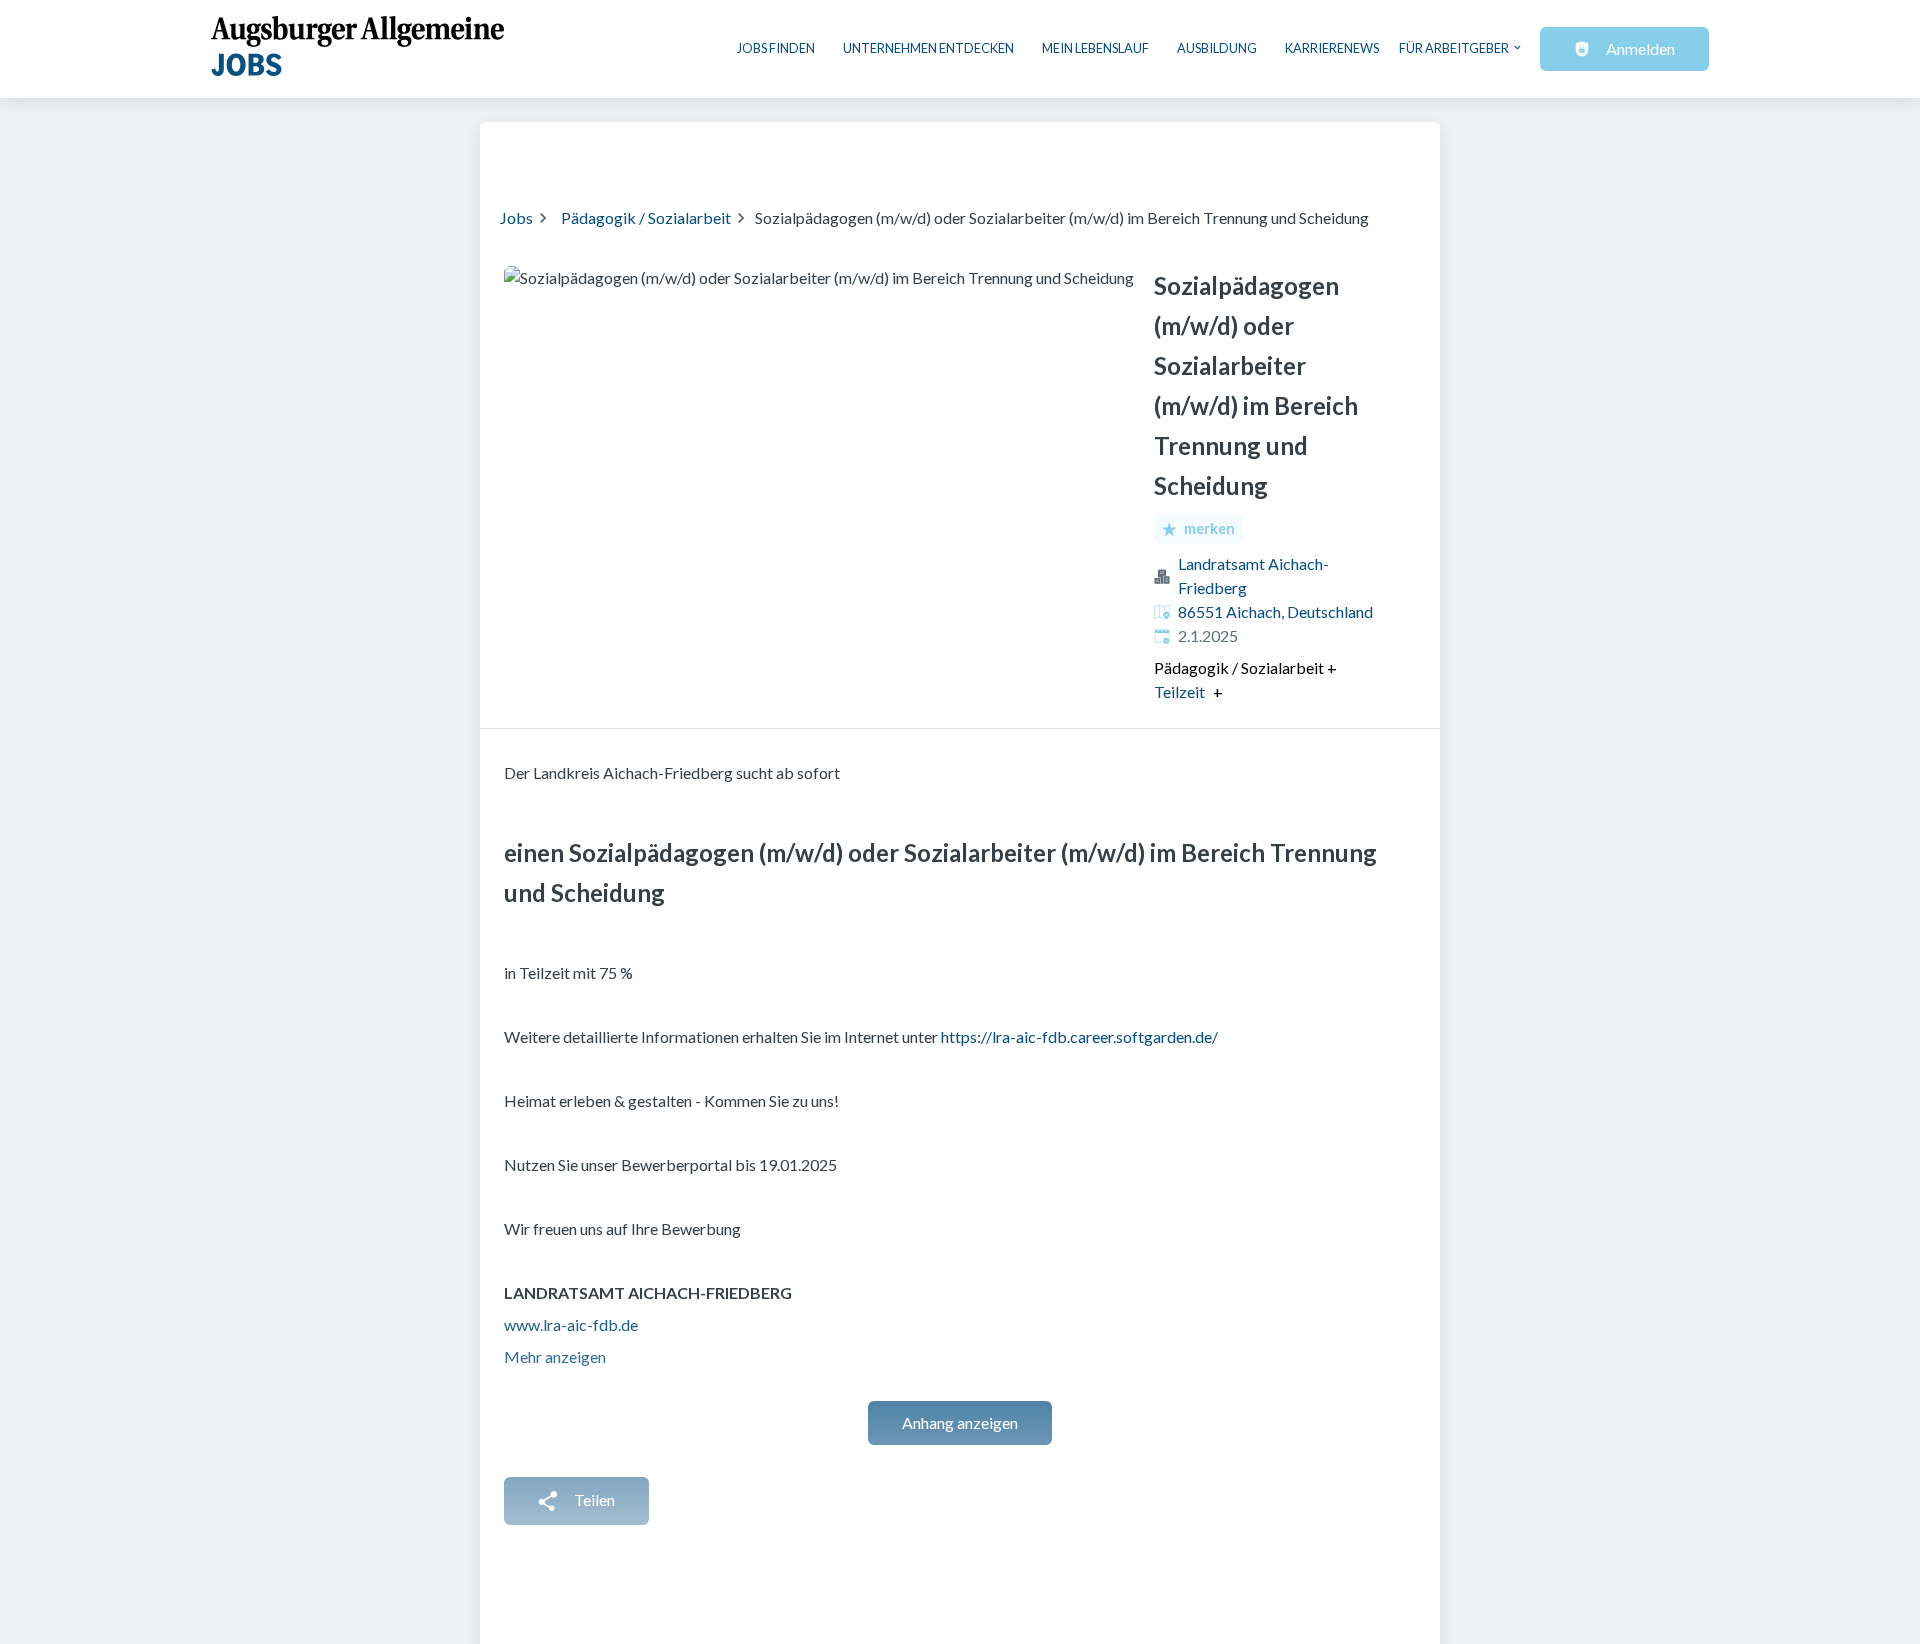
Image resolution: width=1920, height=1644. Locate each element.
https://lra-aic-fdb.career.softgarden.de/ (1079, 1036)
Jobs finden (776, 48)
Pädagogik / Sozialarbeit (646, 217)
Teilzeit (1179, 692)
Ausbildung (1217, 48)
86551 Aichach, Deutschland (1275, 611)
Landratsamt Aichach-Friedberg (1253, 575)
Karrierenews (1332, 48)
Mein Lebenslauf (1095, 48)
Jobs (516, 217)
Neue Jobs (1256, 152)
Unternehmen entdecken (928, 48)
